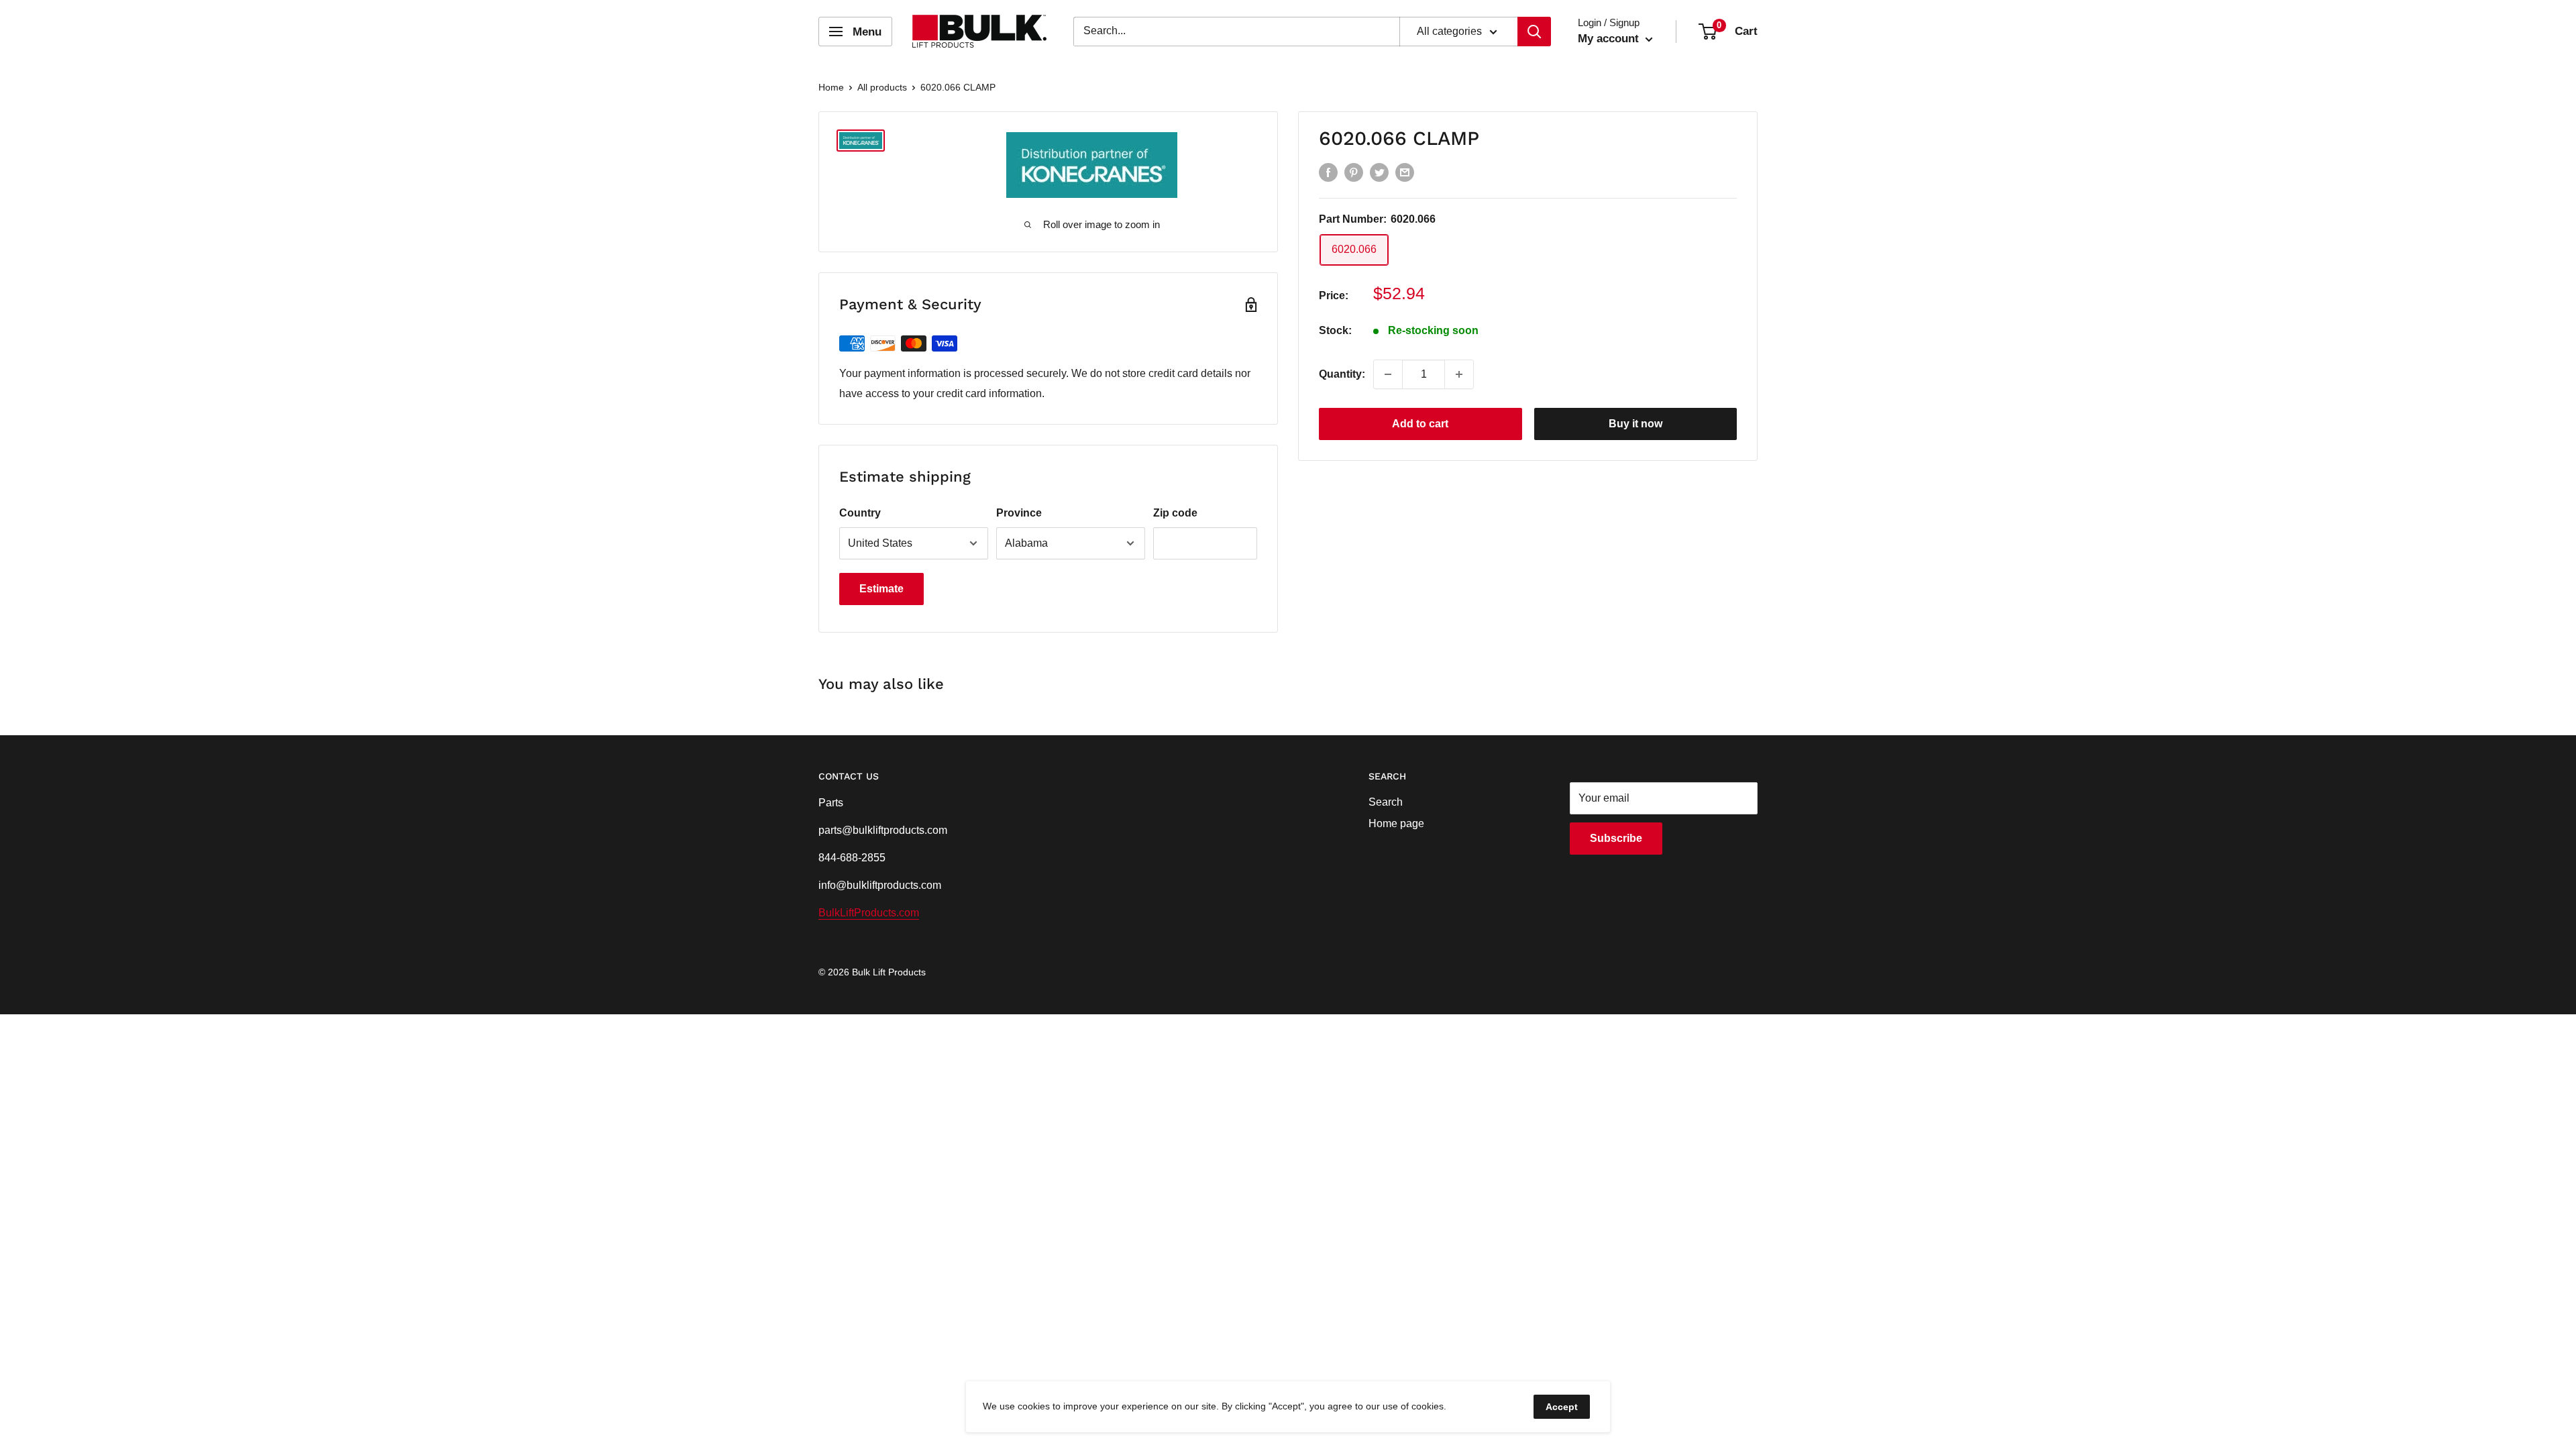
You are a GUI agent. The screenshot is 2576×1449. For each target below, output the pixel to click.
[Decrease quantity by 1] (1388, 374)
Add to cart (1420, 424)
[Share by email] (1405, 172)
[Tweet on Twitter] (1379, 172)
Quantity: (1342, 374)
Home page (1396, 823)
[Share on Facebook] (1328, 172)
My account (1610, 39)
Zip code (1175, 513)
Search (1386, 802)
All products (882, 87)
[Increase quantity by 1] (1459, 374)
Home (831, 87)
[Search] (1534, 32)
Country (860, 513)
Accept (1562, 1407)
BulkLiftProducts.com (869, 913)
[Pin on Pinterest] (1354, 172)
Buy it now (1635, 424)
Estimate (881, 589)
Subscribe (1616, 838)
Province (1019, 513)
